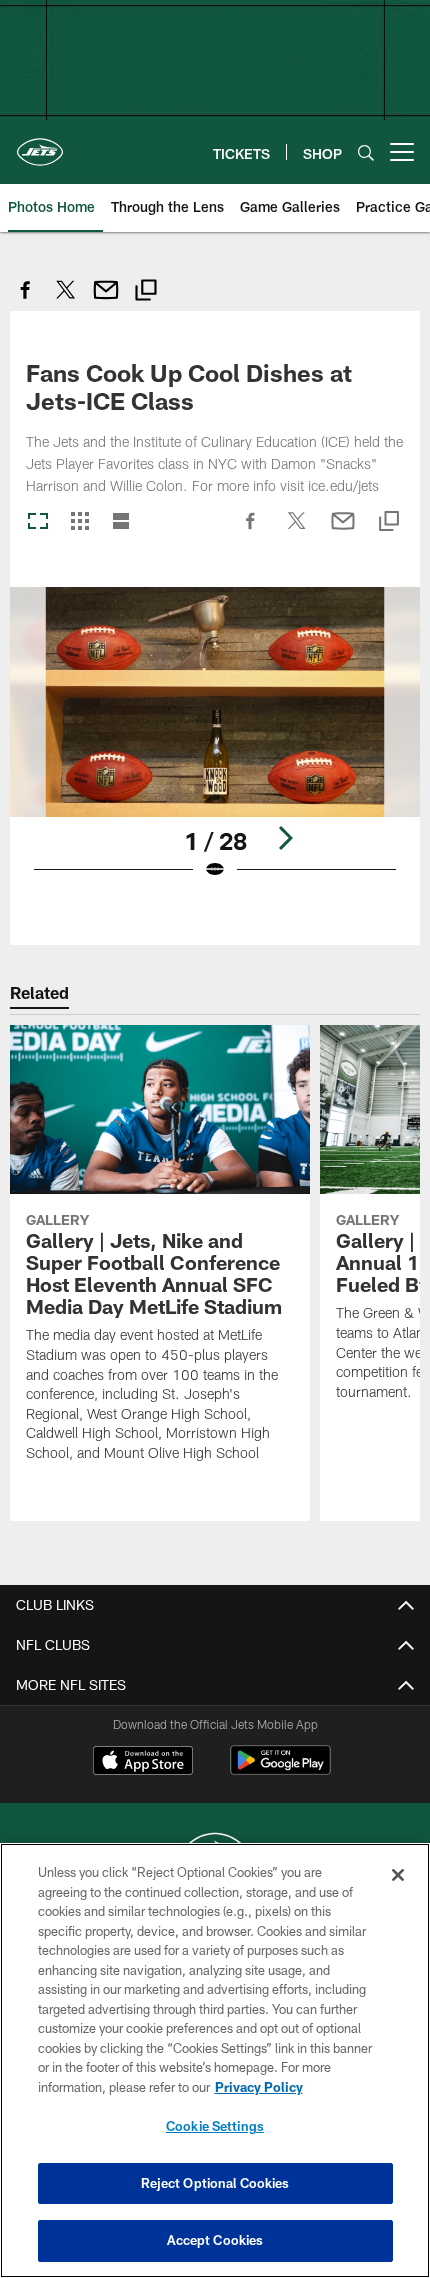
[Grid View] (79, 522)
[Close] (398, 1875)
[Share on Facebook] (26, 300)
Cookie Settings (215, 2126)
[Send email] (106, 300)
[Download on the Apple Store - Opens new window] (143, 1763)
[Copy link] (146, 292)
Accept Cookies (215, 2240)
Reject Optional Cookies (215, 2183)
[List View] (121, 522)
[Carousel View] (38, 522)
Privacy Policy (259, 2087)
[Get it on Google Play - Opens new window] (280, 1770)
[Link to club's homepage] (40, 144)
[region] (215, 2060)
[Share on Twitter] (66, 300)
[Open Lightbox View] (215, 746)
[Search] (366, 152)
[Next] (285, 838)
